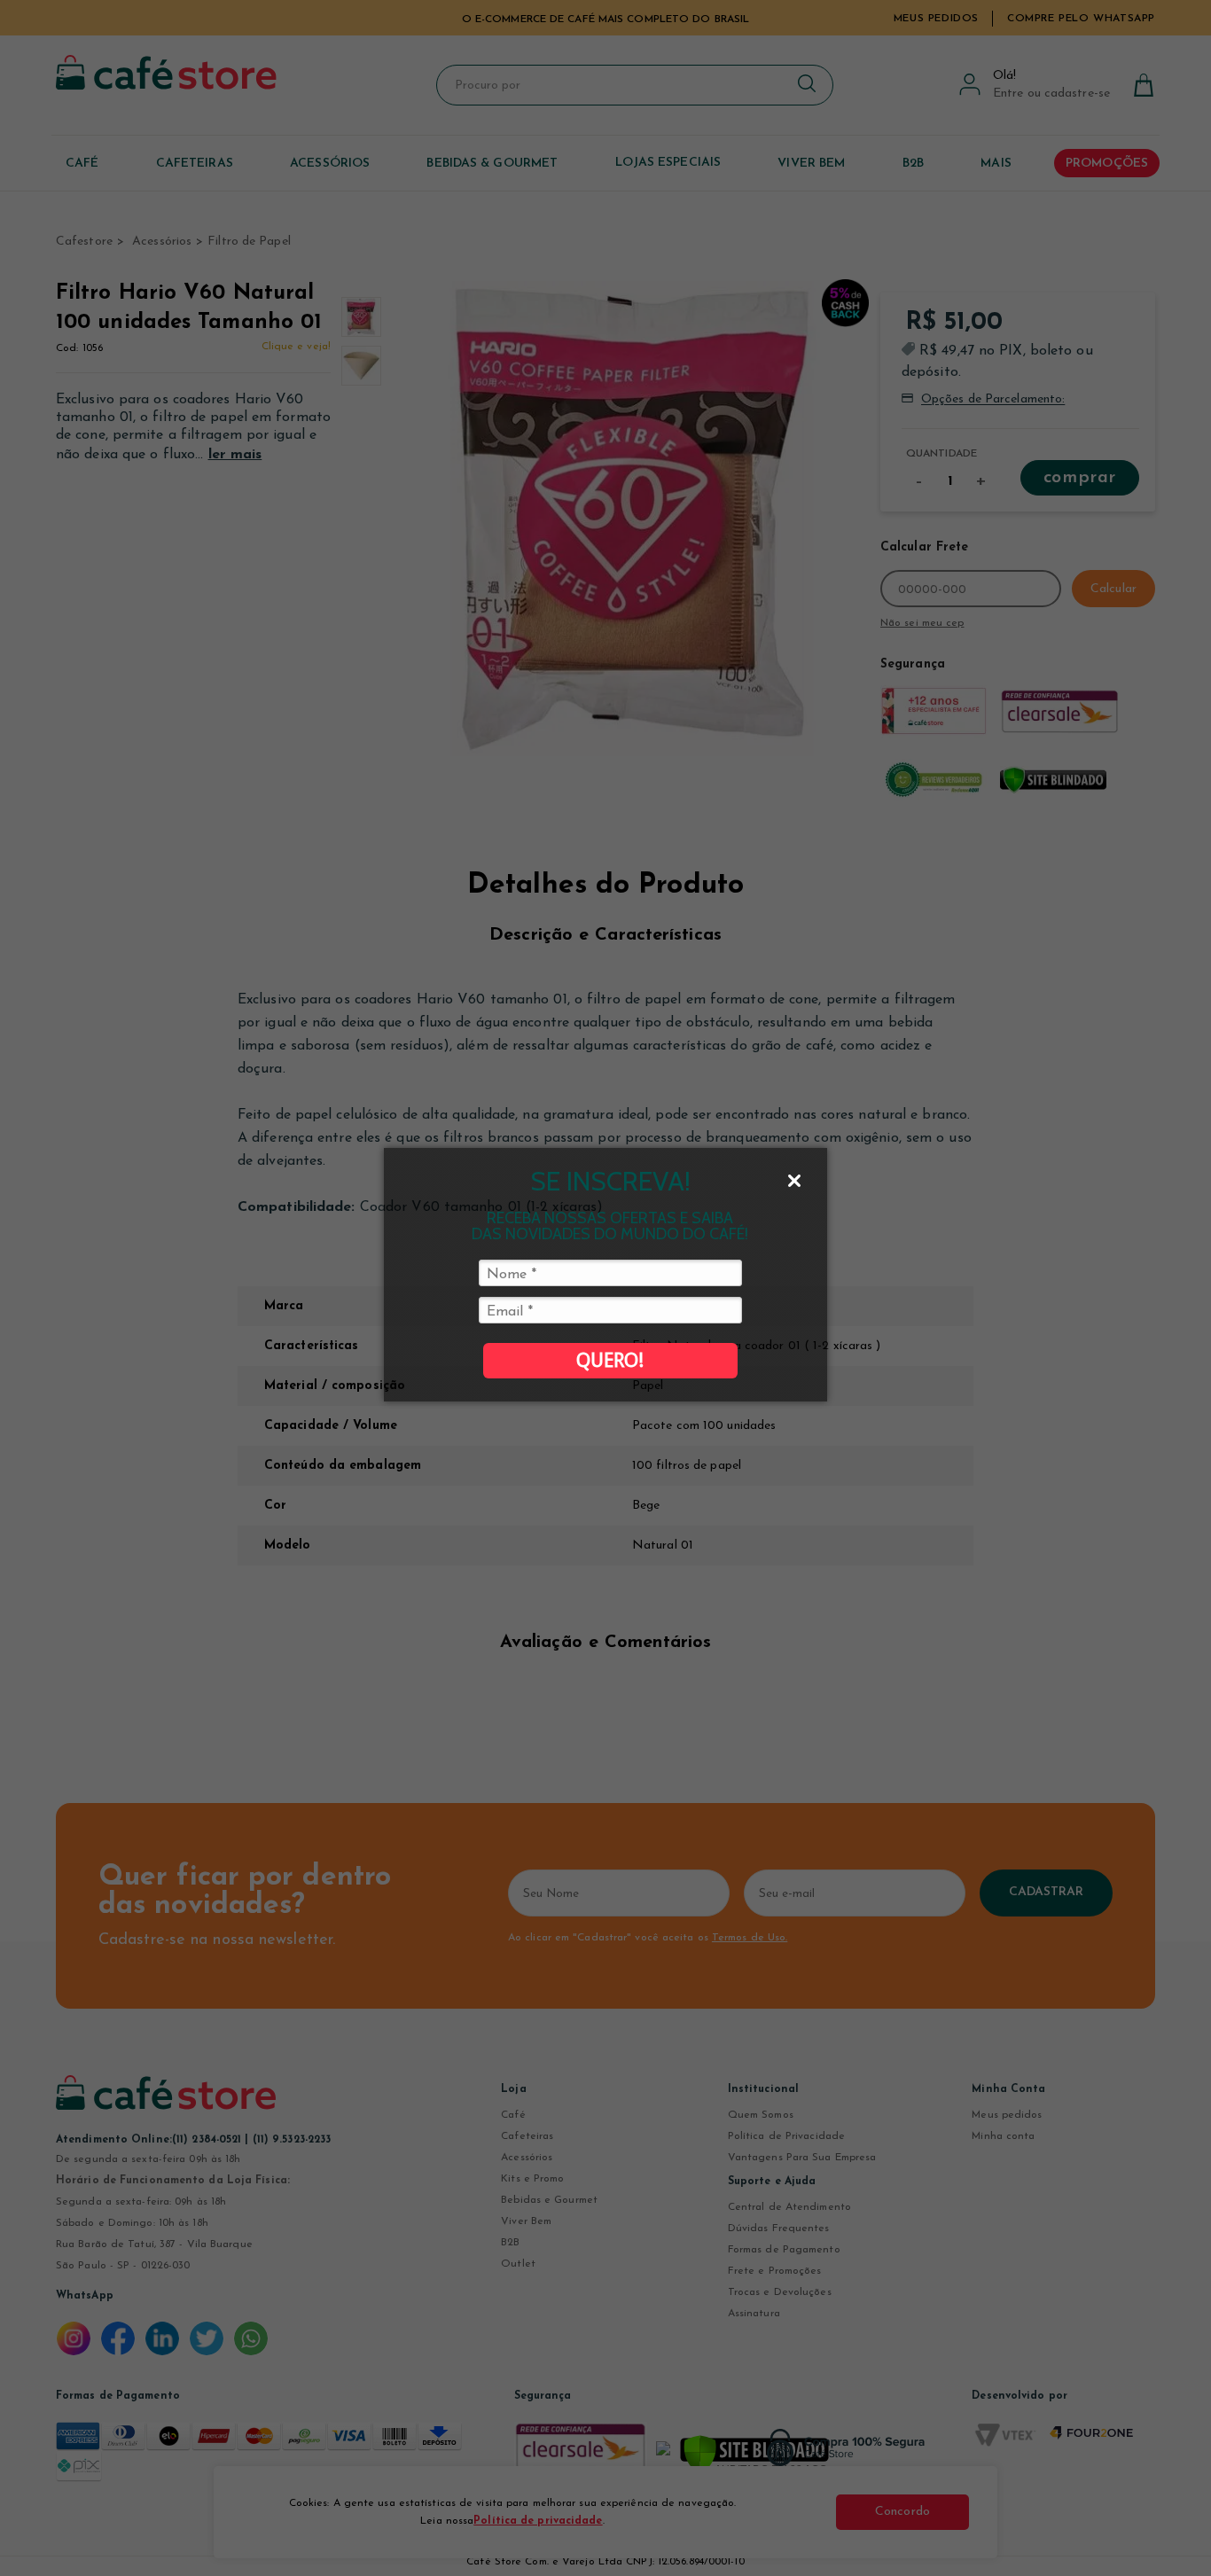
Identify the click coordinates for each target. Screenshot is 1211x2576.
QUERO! (610, 1360)
